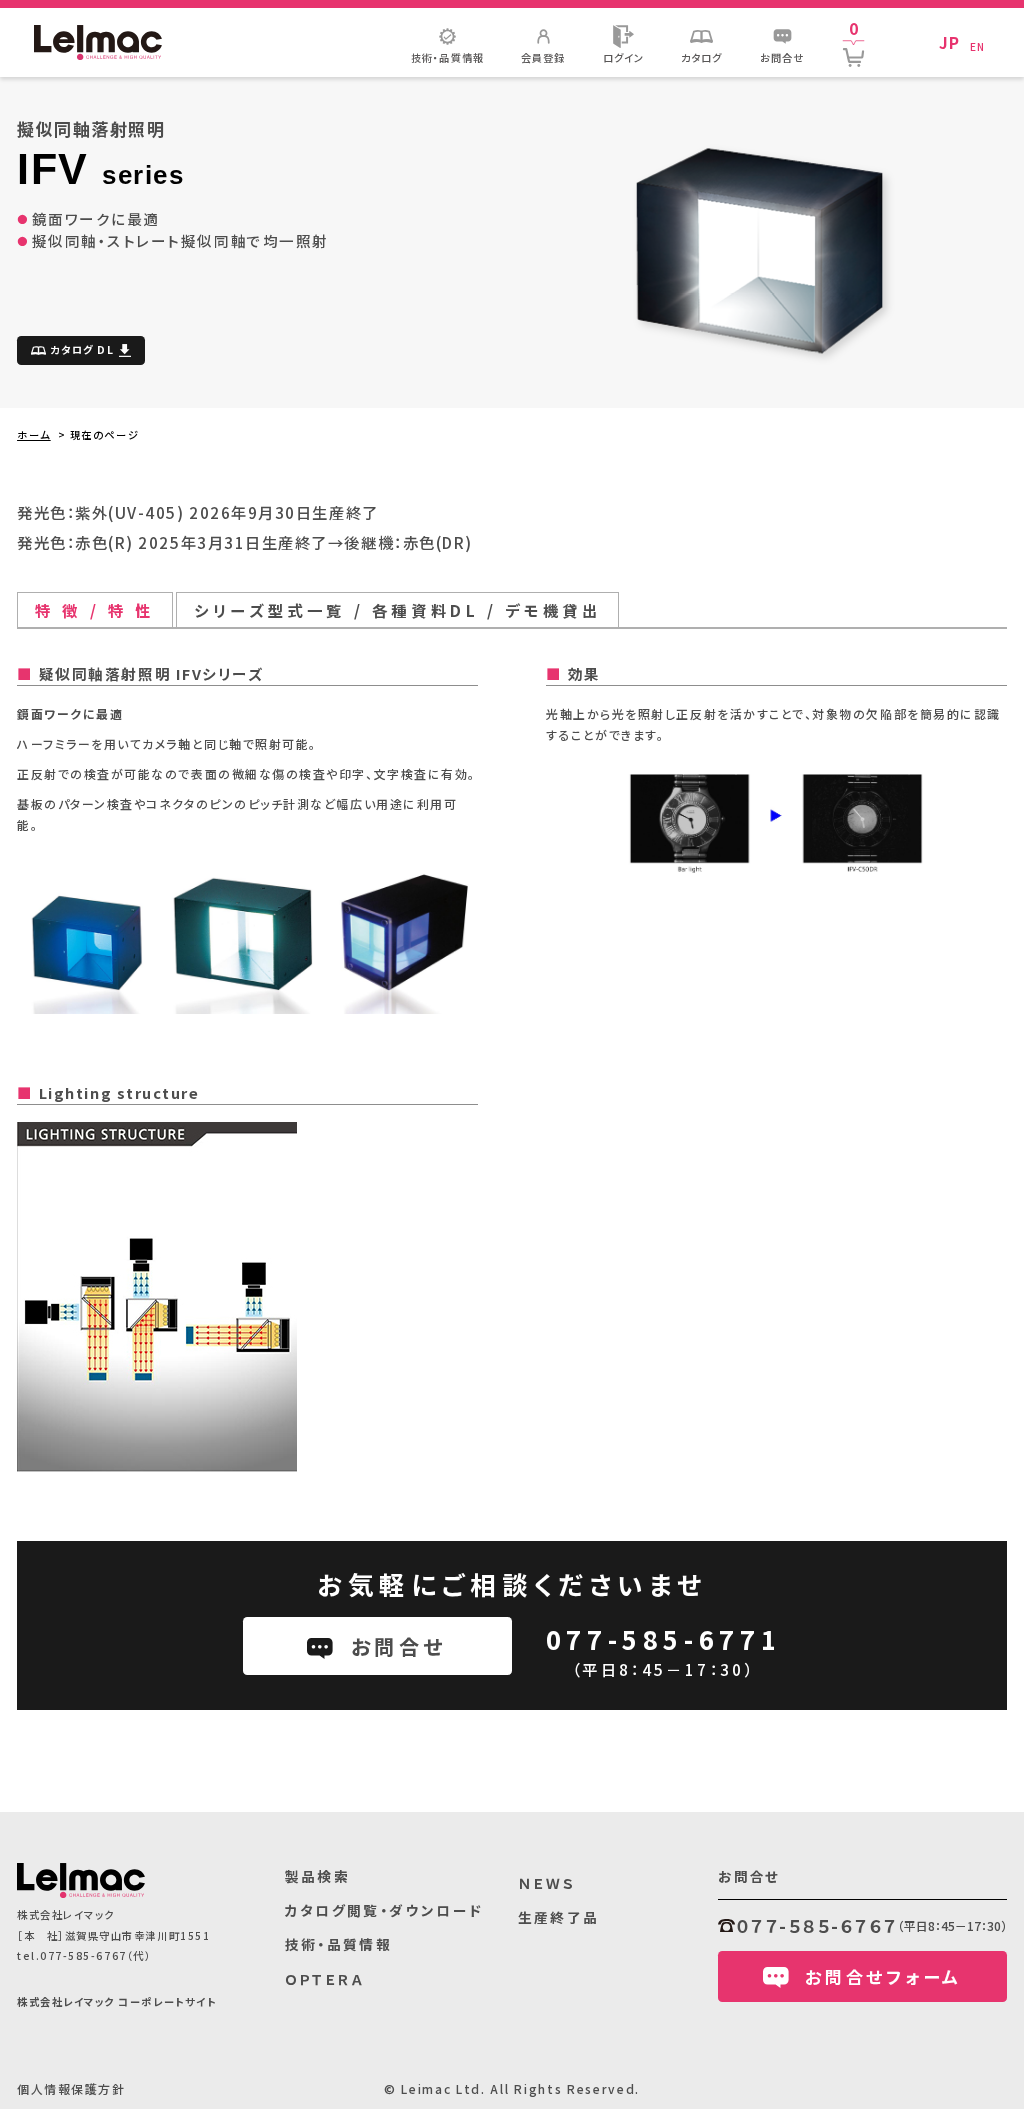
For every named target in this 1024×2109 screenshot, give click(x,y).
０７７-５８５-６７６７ (817, 1925)
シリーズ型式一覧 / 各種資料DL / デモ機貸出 (397, 610)
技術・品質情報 (339, 1944)
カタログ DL (82, 349)
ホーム (34, 434)
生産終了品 (559, 1917)
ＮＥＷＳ (547, 1883)
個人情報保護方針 (71, 2088)
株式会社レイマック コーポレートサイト (116, 2001)
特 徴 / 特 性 (94, 610)
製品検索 (318, 1876)
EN (978, 46)
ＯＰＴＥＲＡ (325, 1979)
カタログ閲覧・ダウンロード (384, 1910)
